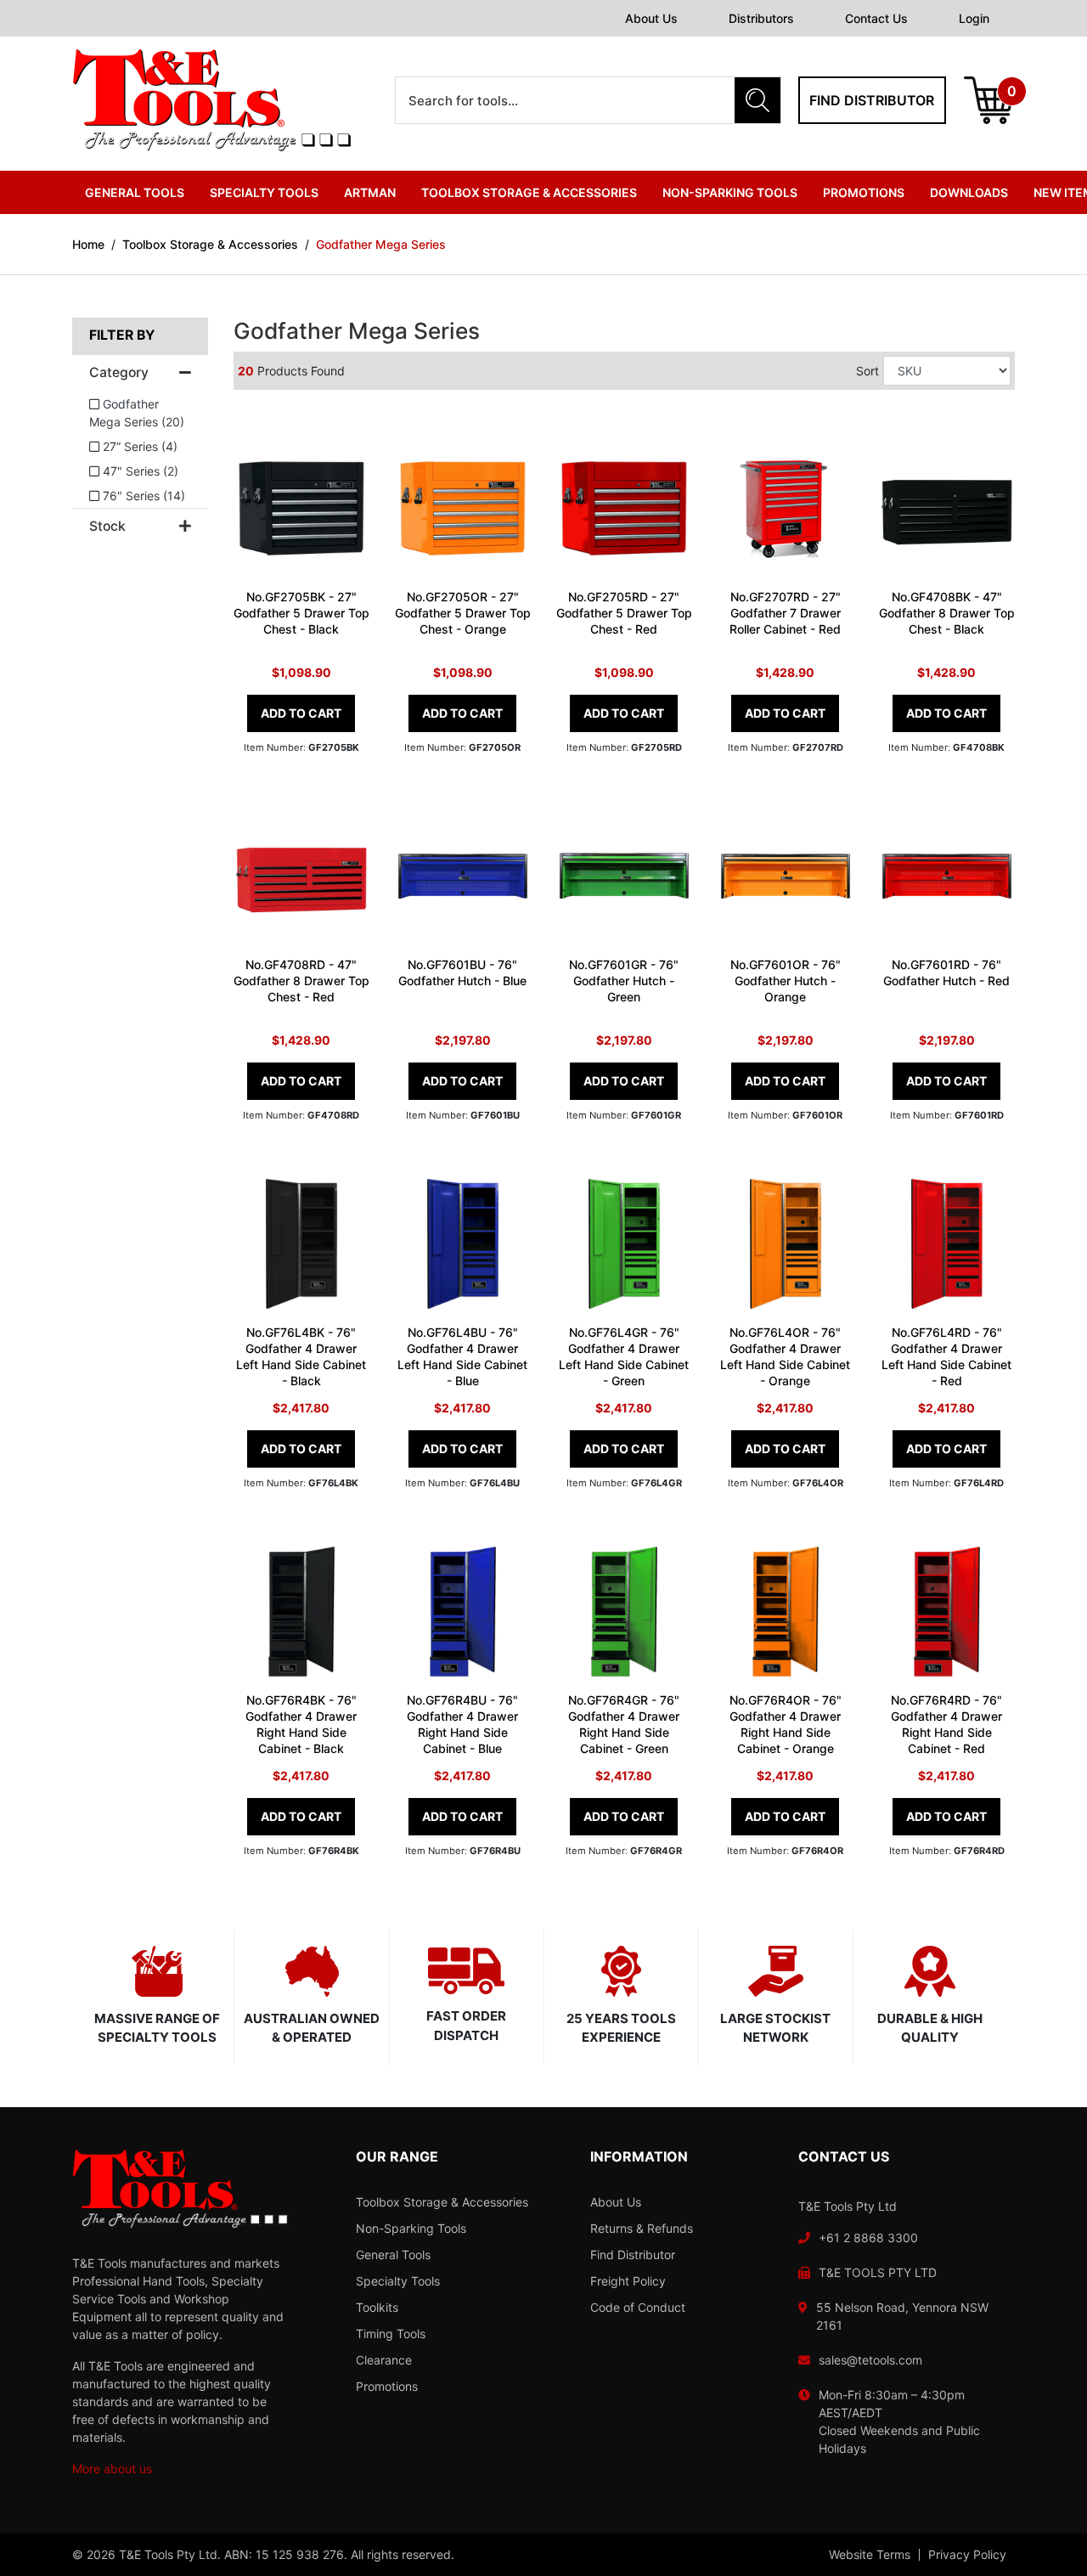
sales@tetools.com (870, 2360)
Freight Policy (628, 2281)
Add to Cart (301, 713)
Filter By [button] (122, 335)
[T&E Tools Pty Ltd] (211, 99)
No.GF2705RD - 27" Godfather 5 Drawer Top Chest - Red (624, 613)
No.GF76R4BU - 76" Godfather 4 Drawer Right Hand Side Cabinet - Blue (462, 1724)
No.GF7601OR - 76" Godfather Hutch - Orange (786, 981)
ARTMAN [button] (370, 192)
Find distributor (872, 100)
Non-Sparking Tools (411, 2228)
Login (974, 18)
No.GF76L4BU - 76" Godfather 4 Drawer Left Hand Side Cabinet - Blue (462, 1356)
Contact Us (876, 18)
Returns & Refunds (642, 2228)
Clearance (384, 2360)
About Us (651, 18)
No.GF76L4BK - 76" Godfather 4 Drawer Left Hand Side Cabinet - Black (301, 1356)
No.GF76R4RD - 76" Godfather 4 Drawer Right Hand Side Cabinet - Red (946, 1724)
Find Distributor (633, 2255)
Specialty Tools (398, 2281)
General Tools (393, 2255)
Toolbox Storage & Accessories (442, 2202)
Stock (107, 527)
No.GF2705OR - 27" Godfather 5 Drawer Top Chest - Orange (463, 613)
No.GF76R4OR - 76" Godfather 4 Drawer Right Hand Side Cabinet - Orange (786, 1724)
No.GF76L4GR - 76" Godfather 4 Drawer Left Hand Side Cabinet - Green (624, 1356)
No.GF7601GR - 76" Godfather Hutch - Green (624, 981)
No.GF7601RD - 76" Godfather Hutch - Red (946, 972)
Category (119, 373)
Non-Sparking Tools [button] (730, 192)
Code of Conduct (638, 2307)
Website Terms (870, 2555)
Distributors (761, 18)
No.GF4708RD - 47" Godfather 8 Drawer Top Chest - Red (301, 981)
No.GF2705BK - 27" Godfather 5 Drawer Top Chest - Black (301, 613)
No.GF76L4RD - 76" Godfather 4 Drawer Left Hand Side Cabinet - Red (946, 1356)
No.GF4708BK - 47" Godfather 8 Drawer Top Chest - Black (947, 613)
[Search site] (758, 100)
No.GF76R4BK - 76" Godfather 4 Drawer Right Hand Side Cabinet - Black (301, 1724)
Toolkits (377, 2307)
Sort (867, 371)
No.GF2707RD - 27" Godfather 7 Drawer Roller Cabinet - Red (785, 613)
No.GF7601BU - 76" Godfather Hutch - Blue (462, 972)
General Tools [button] (135, 192)
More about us (112, 2469)
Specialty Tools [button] (264, 192)
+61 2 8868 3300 (868, 2238)
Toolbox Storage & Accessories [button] (529, 192)
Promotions (864, 192)
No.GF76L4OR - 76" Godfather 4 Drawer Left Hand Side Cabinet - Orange (785, 1356)
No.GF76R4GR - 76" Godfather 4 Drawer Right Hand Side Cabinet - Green (624, 1724)
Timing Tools (391, 2334)
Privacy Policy (967, 2555)
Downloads (969, 192)
